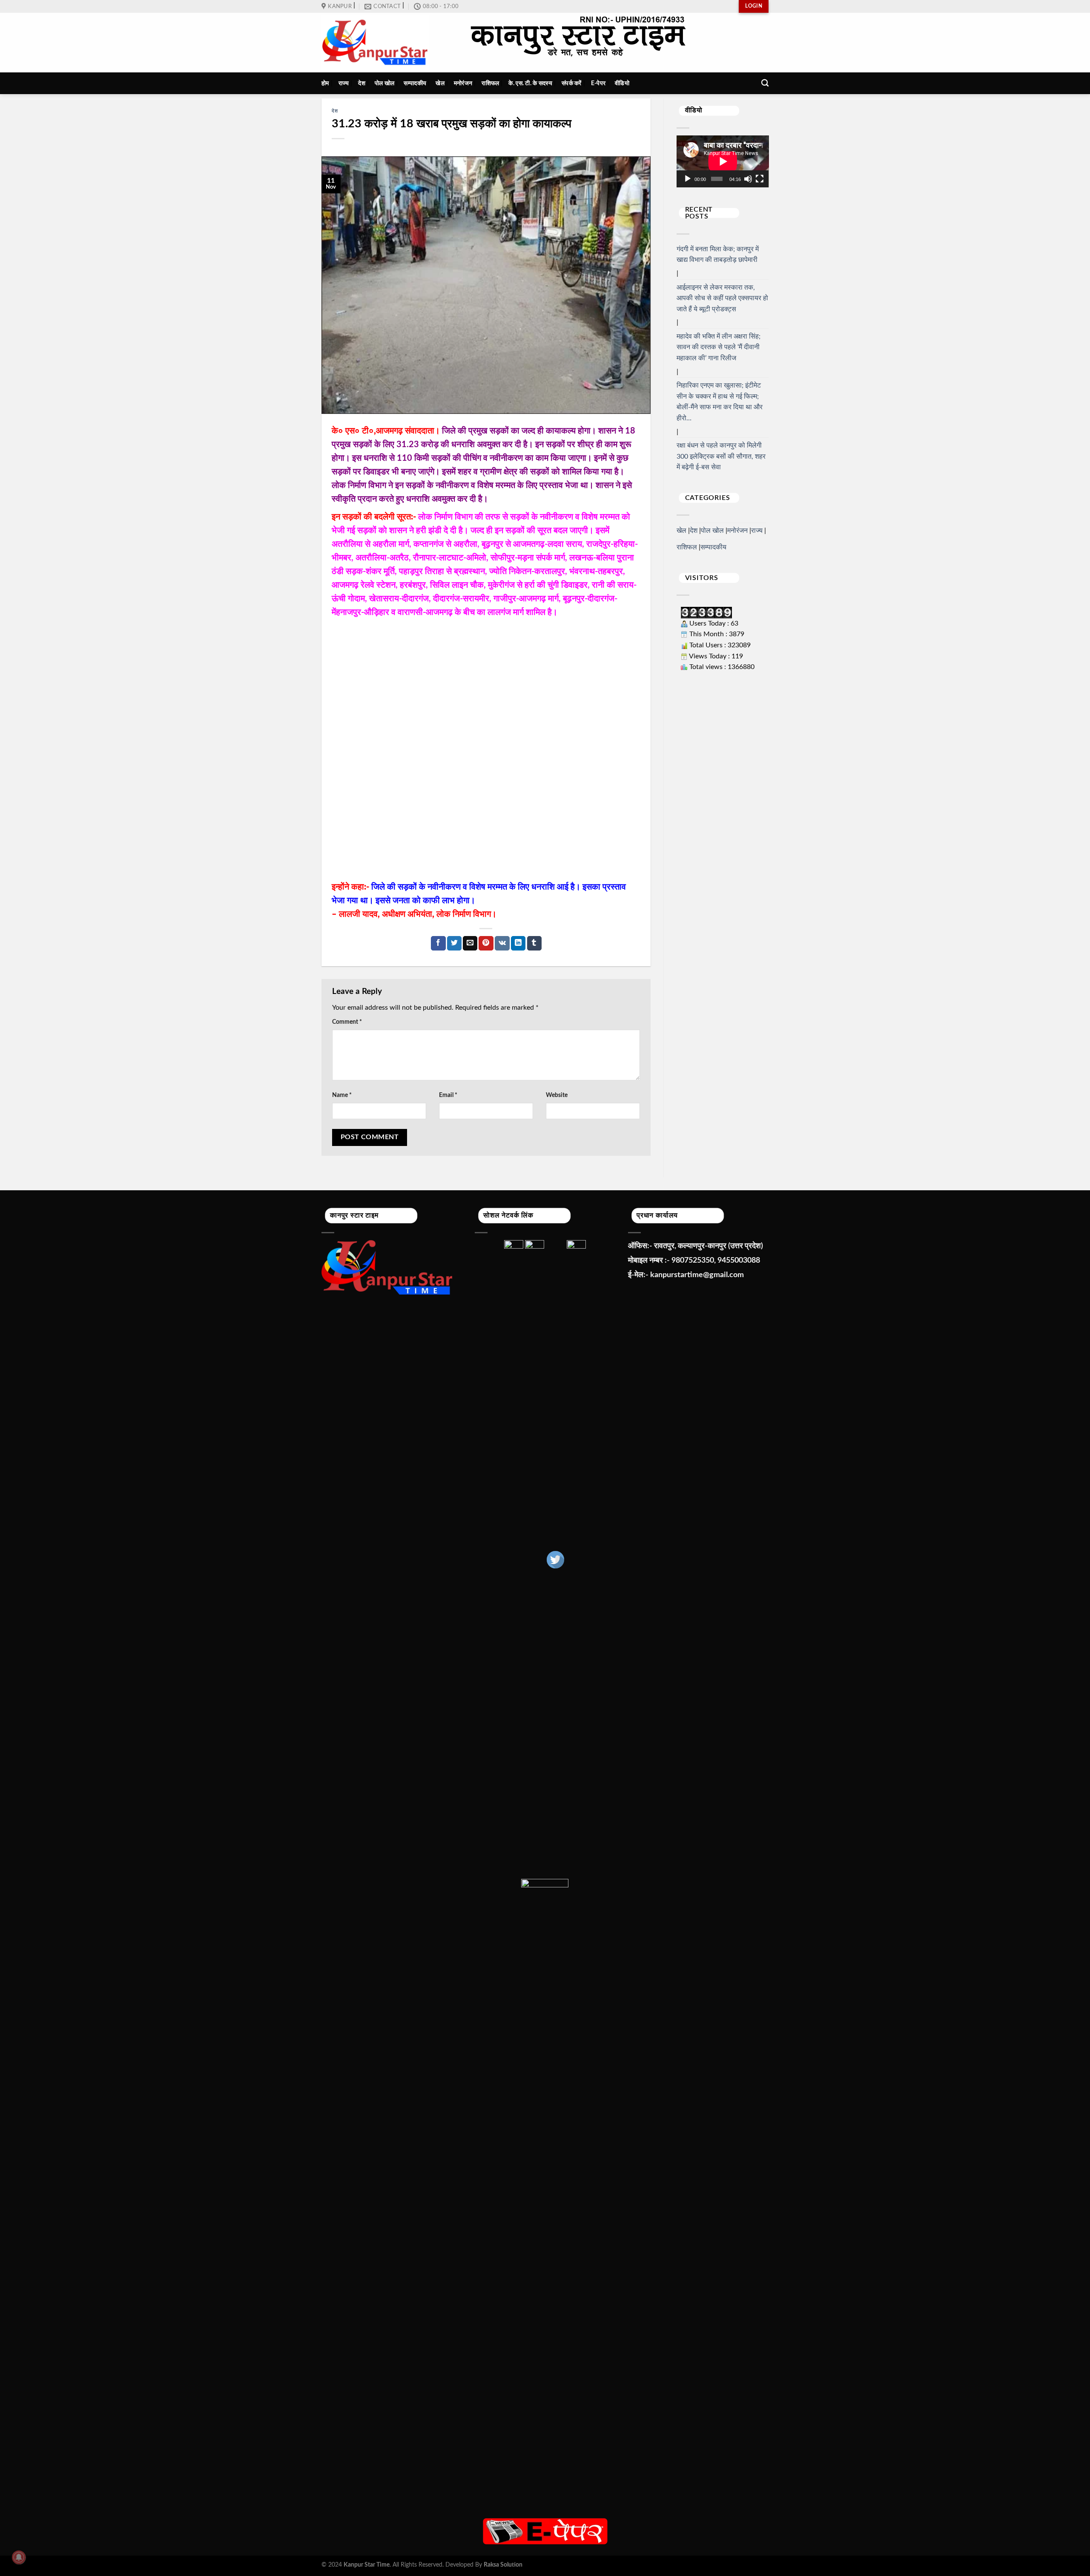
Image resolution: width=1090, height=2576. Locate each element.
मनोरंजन (463, 83)
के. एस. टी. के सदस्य (530, 83)
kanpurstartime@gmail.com (697, 1275)
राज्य (344, 83)
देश (362, 83)
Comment (347, 1022)
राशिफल (490, 83)
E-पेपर (598, 83)
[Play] (688, 179)
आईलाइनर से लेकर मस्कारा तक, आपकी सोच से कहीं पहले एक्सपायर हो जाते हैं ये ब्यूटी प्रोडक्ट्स (722, 298)
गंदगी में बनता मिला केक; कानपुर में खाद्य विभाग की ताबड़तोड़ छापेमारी (718, 255)
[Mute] (748, 179)
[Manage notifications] (19, 2557)
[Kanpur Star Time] (375, 43)
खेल (440, 83)
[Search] (765, 83)
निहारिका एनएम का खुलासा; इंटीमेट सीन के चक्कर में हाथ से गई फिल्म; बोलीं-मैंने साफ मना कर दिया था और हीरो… (720, 402)
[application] (723, 161)
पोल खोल (384, 83)
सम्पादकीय (415, 83)
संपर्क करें (572, 83)
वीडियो (622, 83)
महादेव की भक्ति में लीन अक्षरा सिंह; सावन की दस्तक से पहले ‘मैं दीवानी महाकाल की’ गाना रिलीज (719, 347)
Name (342, 1095)
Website (557, 1095)
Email (448, 1095)
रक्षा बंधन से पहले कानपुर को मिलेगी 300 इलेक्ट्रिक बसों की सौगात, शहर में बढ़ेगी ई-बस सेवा (721, 456)
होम (325, 83)
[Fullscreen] (760, 179)
